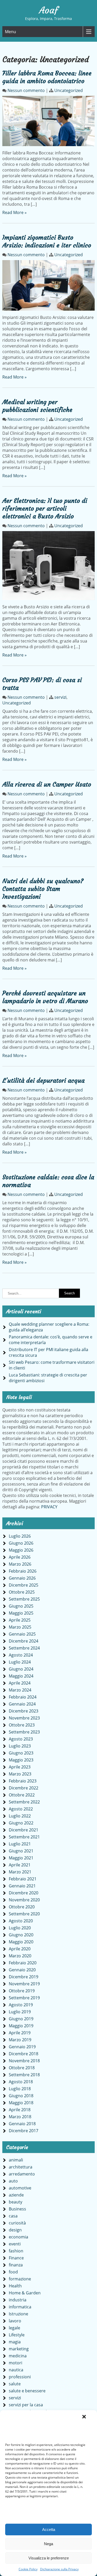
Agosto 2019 (21, 2005)
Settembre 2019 (24, 1998)
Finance (16, 2258)
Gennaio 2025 (22, 1634)
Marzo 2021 (20, 1872)
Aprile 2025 (20, 1620)
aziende (16, 2195)
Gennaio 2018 (22, 2124)
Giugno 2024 (21, 1669)
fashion (16, 2251)
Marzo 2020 (20, 1956)
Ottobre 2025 (22, 1592)
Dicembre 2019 (24, 1977)
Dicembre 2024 (24, 1641)
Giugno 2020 (21, 1935)
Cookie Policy (28, 2569)
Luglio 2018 (20, 2089)
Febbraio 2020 (23, 1963)
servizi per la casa (26, 2405)
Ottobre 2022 (22, 1795)
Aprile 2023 (20, 1767)
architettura (21, 2167)
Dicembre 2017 (24, 2131)
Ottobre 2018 (22, 2068)
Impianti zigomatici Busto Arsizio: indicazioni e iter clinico (47, 241)
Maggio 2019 (21, 2026)
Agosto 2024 (21, 1655)
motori (16, 2363)
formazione (20, 2279)
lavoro (15, 2321)
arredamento (22, 2174)
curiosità (17, 2223)
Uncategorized (69, 90)
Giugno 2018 (21, 2096)
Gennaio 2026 (22, 1578)
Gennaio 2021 (22, 1886)
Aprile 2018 (20, 2110)
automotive (20, 2188)
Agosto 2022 (21, 1809)
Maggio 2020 (21, 1942)
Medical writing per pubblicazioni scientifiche (37, 406)
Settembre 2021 (24, 1837)
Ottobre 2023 (22, 1725)
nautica (16, 2370)
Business (17, 2209)
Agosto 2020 (21, 1921)
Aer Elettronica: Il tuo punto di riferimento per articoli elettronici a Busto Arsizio (45, 509)
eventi (15, 2244)
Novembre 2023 (24, 1718)
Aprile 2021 (20, 1865)
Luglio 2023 (20, 1746)
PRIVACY (49, 1507)
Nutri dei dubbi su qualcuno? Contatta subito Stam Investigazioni (43, 889)
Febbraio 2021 (23, 1879)
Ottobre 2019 (22, 1991)
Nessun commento (26, 90)
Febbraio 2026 (23, 1571)
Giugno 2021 (21, 1851)
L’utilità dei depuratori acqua (43, 1081)
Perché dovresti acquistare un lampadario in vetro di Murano (45, 997)
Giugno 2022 (21, 1823)
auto (13, 2181)
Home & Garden (25, 2293)
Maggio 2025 (21, 1613)
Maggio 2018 (21, 2103)
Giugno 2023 (21, 1753)
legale (14, 2328)
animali (16, 2160)
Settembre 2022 (24, 1802)
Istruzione (18, 2314)
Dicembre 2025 (24, 1585)
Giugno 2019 (21, 2019)
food (13, 2272)
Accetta (49, 2529)
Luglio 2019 (20, 2012)
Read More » (14, 212)
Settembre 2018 (24, 2075)
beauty (16, 2202)
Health (15, 2286)
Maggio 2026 (21, 1550)
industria (18, 2300)
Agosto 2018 (21, 2082)
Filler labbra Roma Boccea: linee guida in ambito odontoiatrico (47, 77)
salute (15, 2384)
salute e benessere (27, 2391)
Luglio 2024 (20, 1662)
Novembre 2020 (24, 1900)
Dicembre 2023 (24, 1711)
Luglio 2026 (20, 1536)
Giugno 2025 (21, 1606)
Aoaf (49, 10)
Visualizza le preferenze (49, 2558)
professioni (20, 2377)
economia (18, 2237)
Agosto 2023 (21, 1739)
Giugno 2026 (21, 1543)
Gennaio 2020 (22, 1970)
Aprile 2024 (20, 1683)
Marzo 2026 (20, 1564)
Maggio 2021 (21, 1858)
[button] (84, 2417)
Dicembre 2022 (24, 1788)
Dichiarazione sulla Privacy (59, 2569)
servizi (60, 697)
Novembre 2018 (24, 2061)
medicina (18, 2356)
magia (15, 2342)
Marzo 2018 (20, 2117)
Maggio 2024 (21, 1676)
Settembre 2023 (24, 1732)
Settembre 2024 (24, 1648)
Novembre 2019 (24, 1984)
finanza (16, 2265)
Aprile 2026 (20, 1557)
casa (13, 2216)
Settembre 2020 (24, 1914)
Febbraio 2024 (23, 1697)
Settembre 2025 (24, 1599)
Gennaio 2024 (22, 1704)
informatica (20, 2307)
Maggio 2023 (21, 1760)
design (15, 2230)
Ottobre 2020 (22, 1907)
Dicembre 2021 (24, 1830)
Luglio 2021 (20, 1844)
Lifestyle (17, 2335)
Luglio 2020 (20, 1928)
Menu (10, 32)
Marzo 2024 (20, 1690)
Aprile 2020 (20, 1949)
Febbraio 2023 (23, 1781)
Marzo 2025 (20, 1627)
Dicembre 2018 (24, 2054)
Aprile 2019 (20, 2033)
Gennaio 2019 (22, 2047)
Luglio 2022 (20, 1816)
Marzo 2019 (20, 2040)
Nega (48, 2544)
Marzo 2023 (20, 1774)
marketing (19, 2349)
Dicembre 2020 (24, 1893)
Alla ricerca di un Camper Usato (47, 784)
